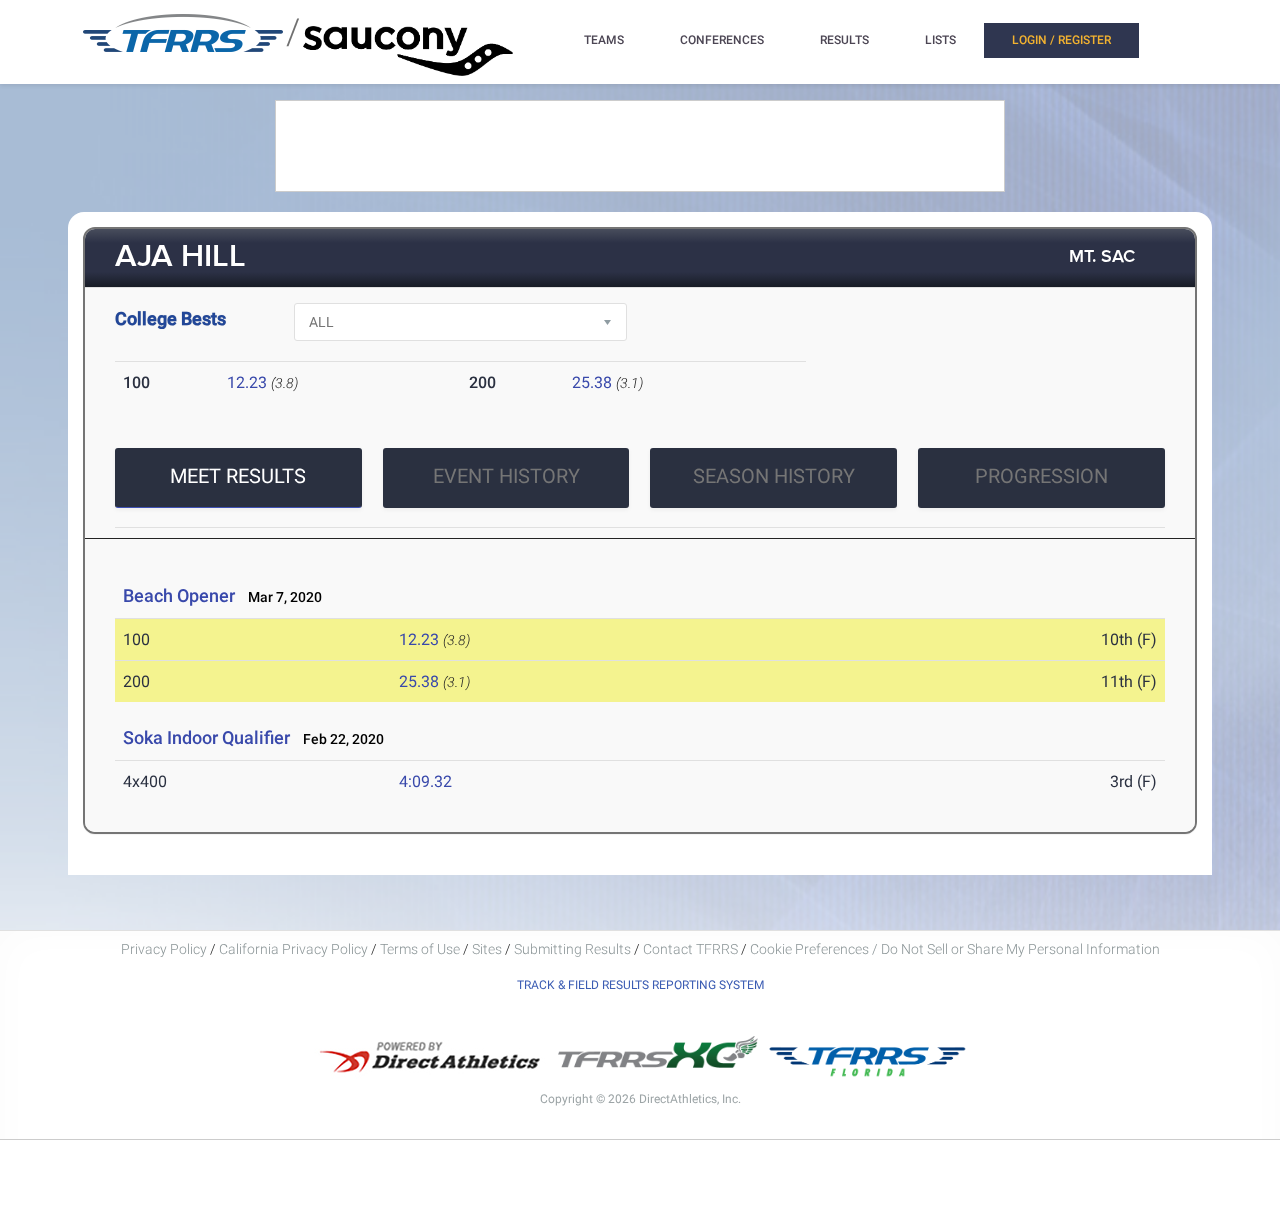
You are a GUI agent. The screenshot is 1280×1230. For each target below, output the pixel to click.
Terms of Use (420, 949)
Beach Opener (179, 595)
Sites (487, 949)
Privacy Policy (164, 949)
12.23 (247, 382)
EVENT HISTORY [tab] (506, 476)
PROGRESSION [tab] (1041, 476)
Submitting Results (572, 949)
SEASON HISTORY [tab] (774, 476)
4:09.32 (425, 781)
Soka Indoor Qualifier (206, 737)
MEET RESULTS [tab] (238, 476)
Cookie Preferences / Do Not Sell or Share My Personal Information (955, 949)
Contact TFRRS (692, 949)
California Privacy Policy (293, 949)
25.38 (592, 382)
